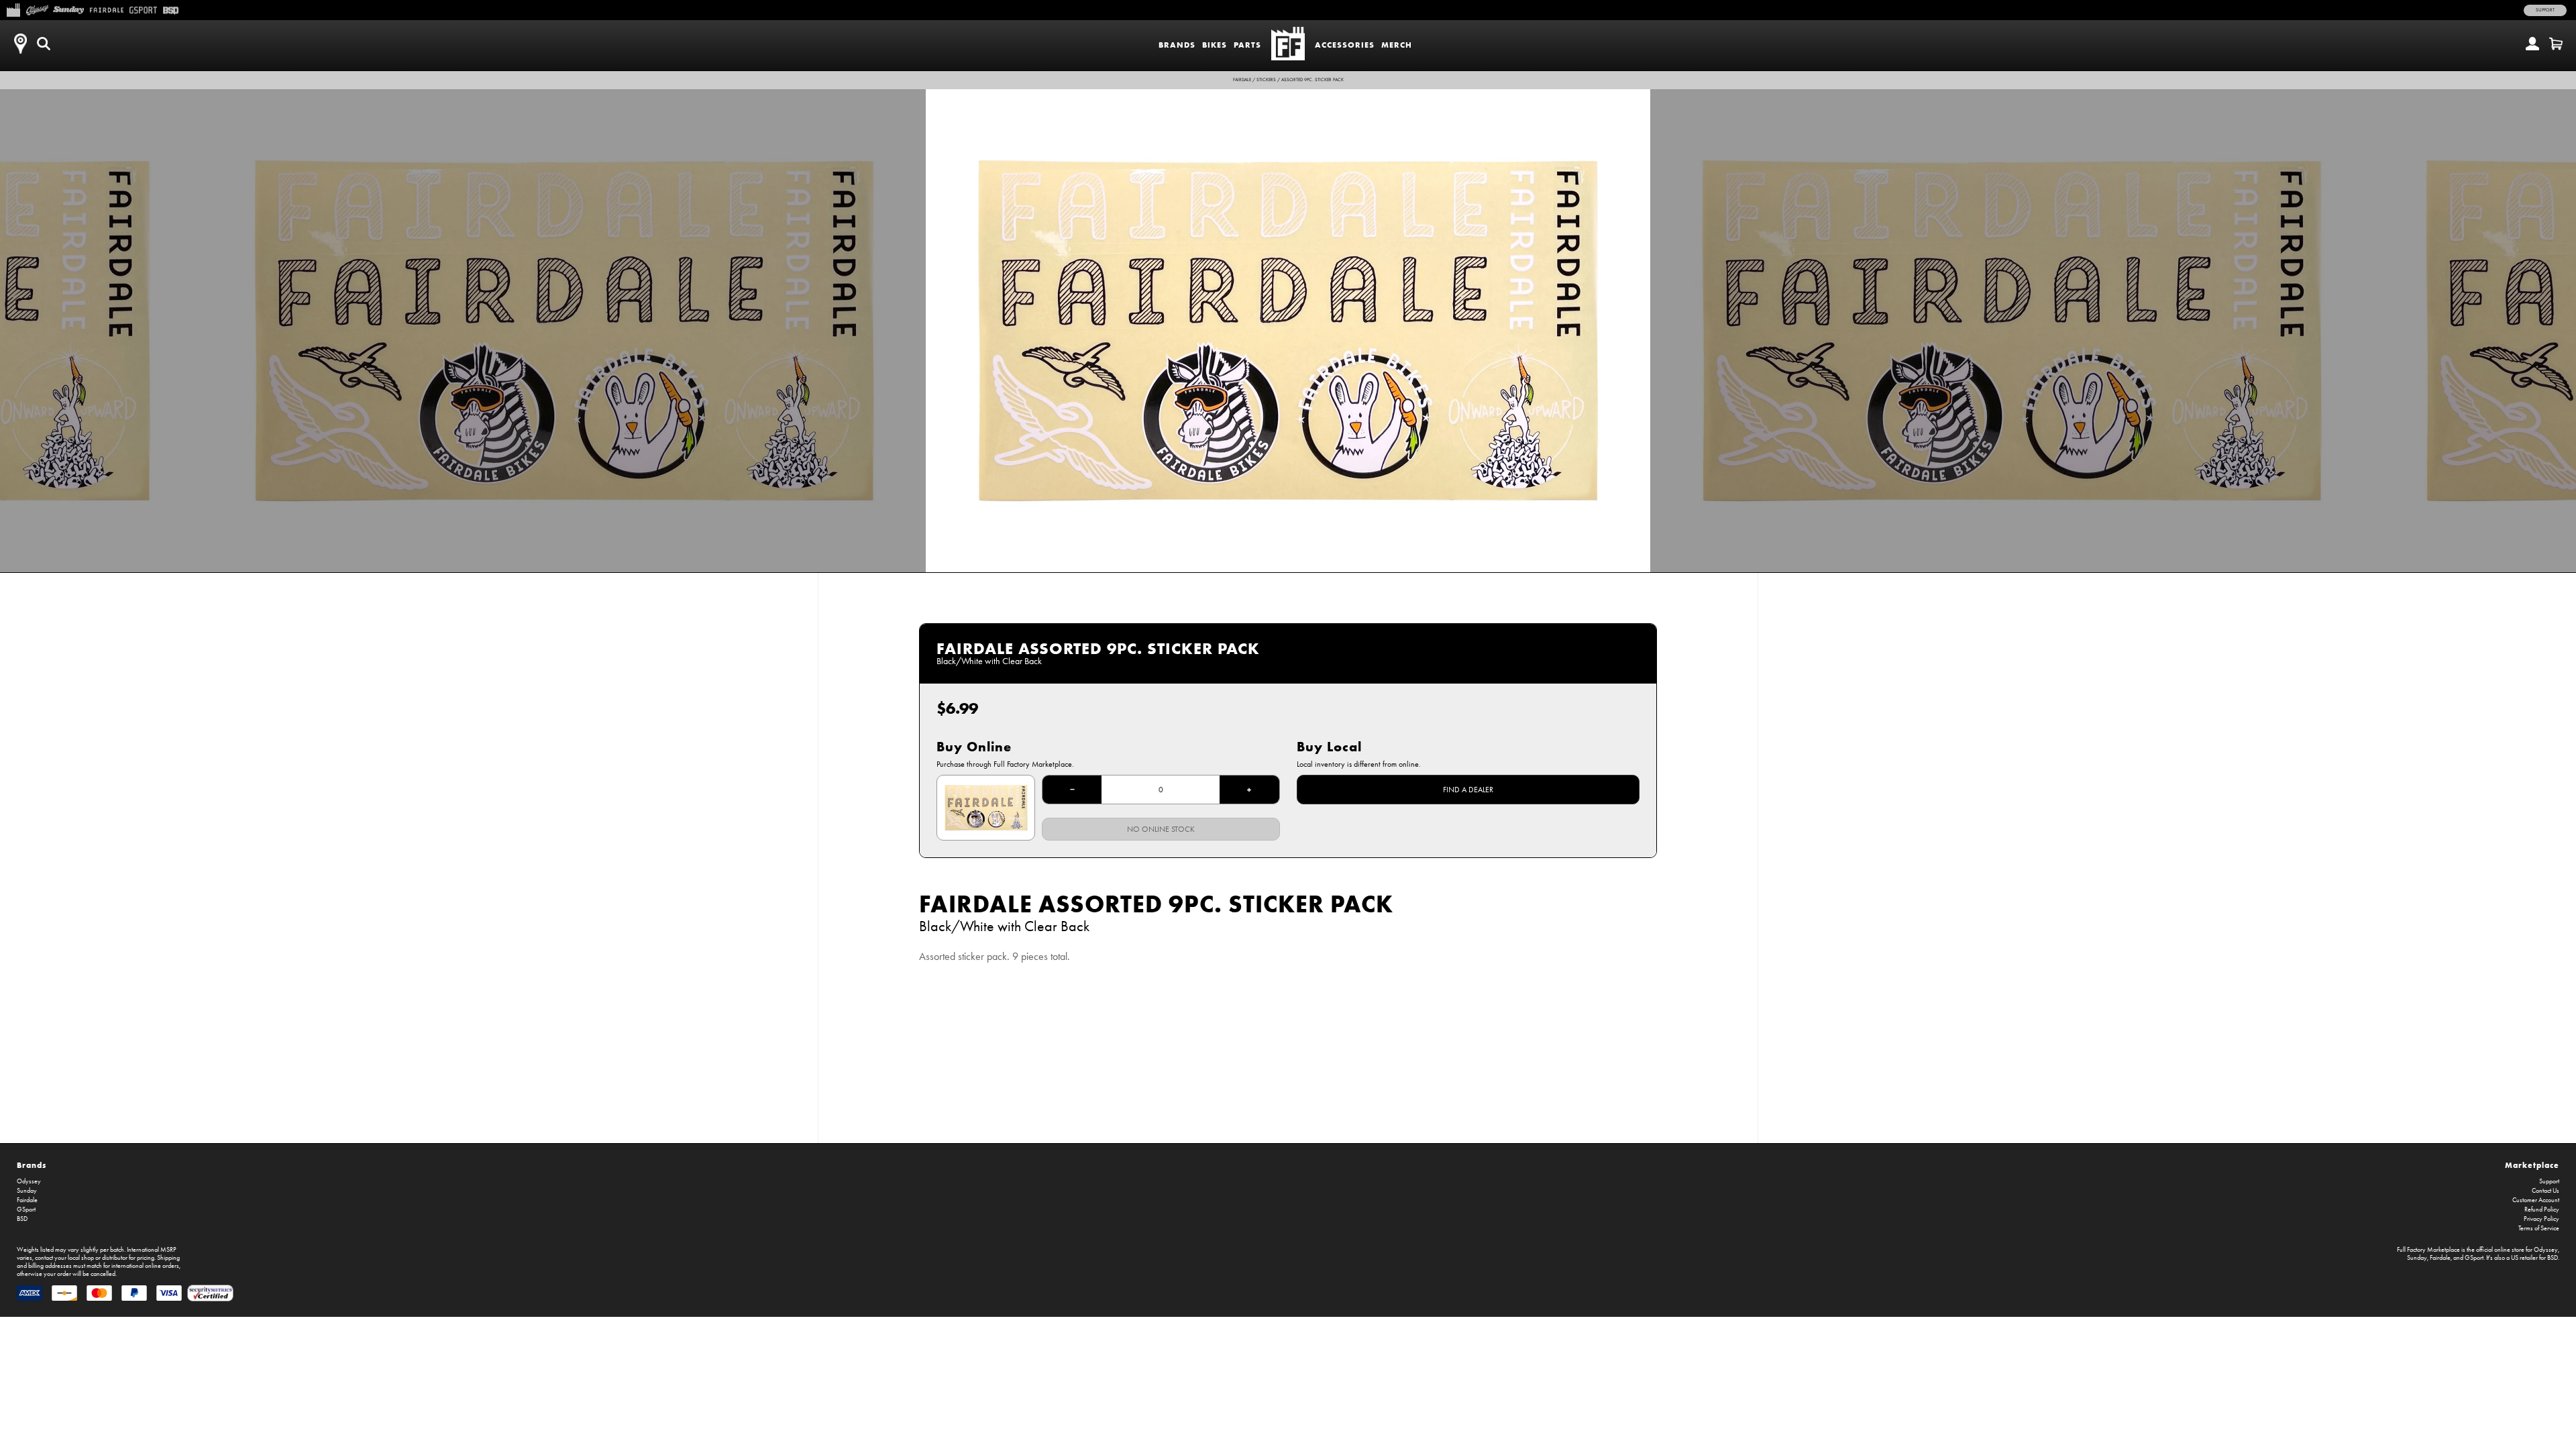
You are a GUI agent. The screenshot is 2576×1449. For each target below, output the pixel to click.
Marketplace (2532, 1165)
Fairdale (1242, 80)
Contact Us (2545, 1191)
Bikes (1215, 45)
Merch (1397, 45)
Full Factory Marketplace (2428, 1250)
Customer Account (2536, 1200)
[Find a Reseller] (20, 44)
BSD (22, 1219)
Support (2545, 10)
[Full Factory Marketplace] (13, 9)
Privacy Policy (2541, 1219)
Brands (1177, 45)
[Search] (44, 44)
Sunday (27, 1191)
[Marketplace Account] (2532, 44)
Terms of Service (2539, 1228)
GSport (26, 1210)
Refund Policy (2542, 1210)
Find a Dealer (1468, 790)
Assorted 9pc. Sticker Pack (1312, 80)
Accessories (1345, 45)
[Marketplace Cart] (2556, 44)
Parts (1247, 45)
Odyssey (29, 1181)
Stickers (1266, 80)
